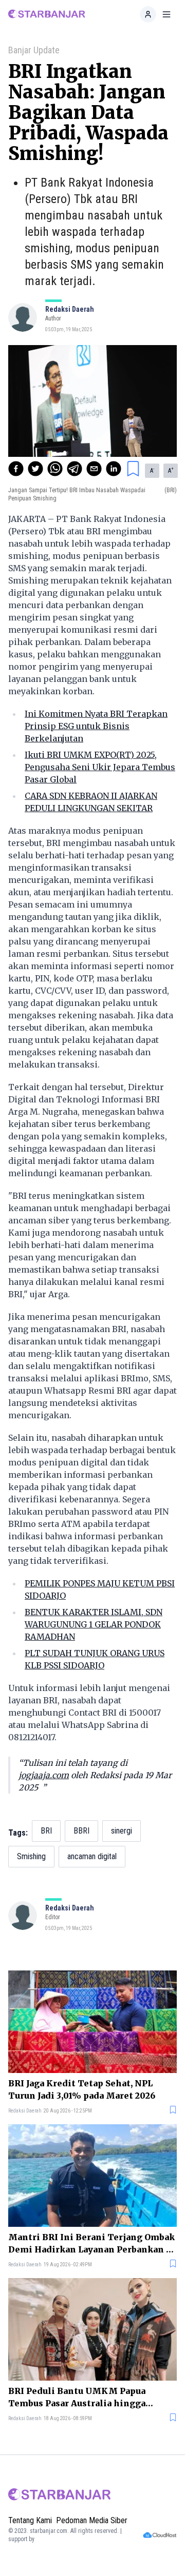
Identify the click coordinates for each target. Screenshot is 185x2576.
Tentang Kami (30, 2520)
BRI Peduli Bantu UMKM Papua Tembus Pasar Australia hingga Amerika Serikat (77, 2398)
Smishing (31, 1856)
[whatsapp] (55, 469)
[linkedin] (114, 469)
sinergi (122, 1831)
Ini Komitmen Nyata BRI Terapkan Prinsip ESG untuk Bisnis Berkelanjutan (96, 726)
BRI (46, 1831)
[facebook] (16, 469)
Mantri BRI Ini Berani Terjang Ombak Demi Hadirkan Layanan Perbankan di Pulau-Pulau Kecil (92, 2244)
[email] (94, 469)
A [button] (152, 470)
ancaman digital (92, 1856)
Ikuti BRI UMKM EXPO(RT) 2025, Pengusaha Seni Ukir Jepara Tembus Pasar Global (100, 767)
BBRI (81, 1831)
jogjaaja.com (44, 1775)
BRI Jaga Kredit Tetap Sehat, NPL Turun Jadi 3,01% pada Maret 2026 (82, 2089)
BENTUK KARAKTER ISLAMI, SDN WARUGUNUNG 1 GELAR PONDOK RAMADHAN (94, 1624)
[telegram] (75, 469)
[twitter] (35, 469)
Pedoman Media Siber (92, 2520)
